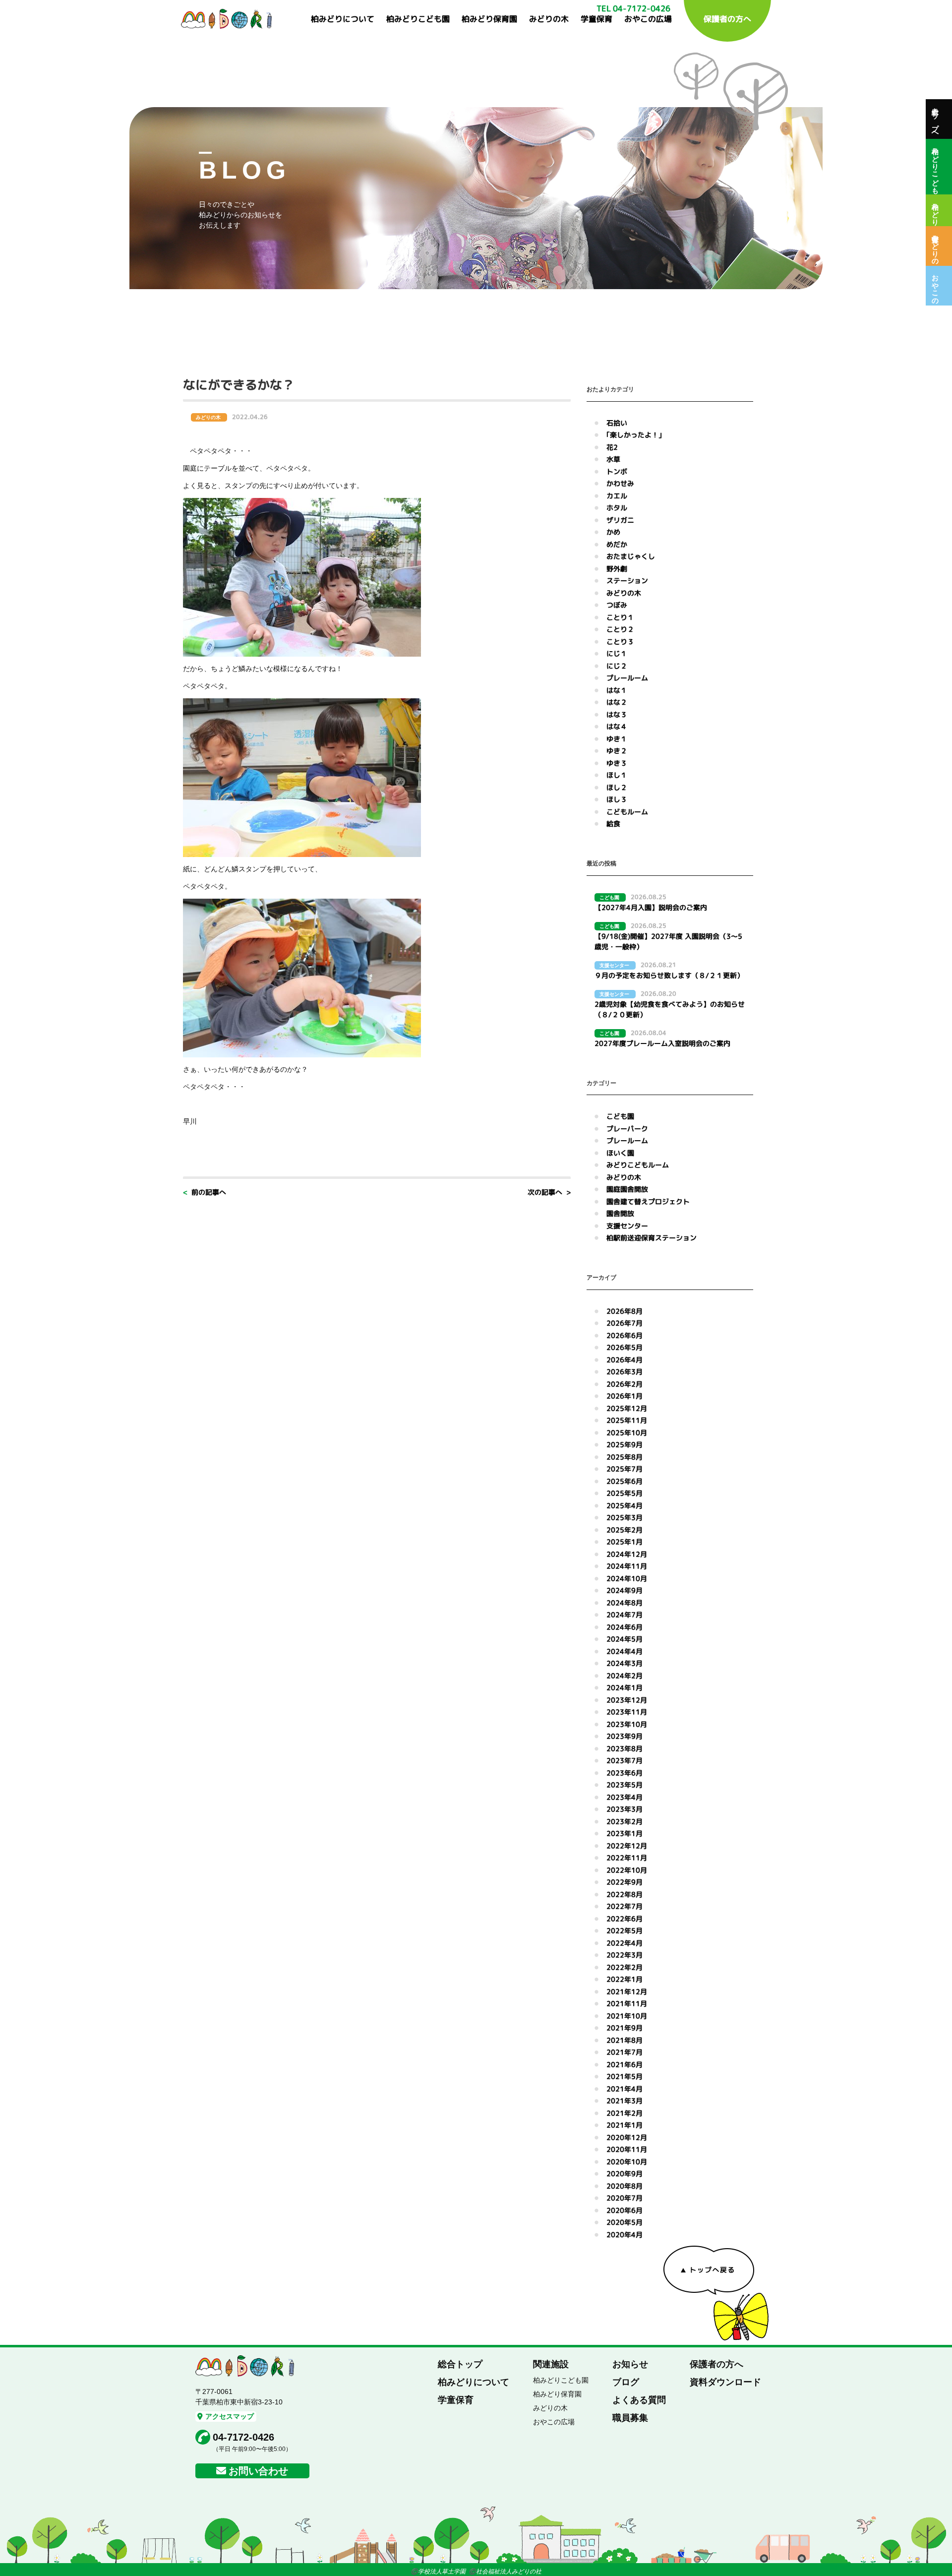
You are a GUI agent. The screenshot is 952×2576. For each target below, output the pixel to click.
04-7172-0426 (243, 2437)
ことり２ (620, 629)
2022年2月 (625, 1967)
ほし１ (617, 775)
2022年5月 (625, 1931)
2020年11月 (627, 2149)
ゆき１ (617, 739)
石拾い (617, 423)
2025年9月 (625, 1444)
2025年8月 (625, 1457)
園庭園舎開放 (627, 1189)
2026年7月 (625, 1323)
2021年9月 (625, 2028)
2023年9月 (625, 1736)
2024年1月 (625, 1687)
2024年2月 (625, 1676)
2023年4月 (625, 1797)
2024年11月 (627, 1566)
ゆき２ (617, 751)
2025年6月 (625, 1481)
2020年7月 (625, 2198)
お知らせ (630, 2364)
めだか (617, 544)
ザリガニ (620, 520)
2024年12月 (627, 1554)
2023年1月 (625, 1833)
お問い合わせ (258, 2471)
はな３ (617, 714)
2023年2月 (625, 1821)
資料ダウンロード (725, 2382)
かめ (613, 532)
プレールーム (627, 678)
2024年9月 (625, 1590)
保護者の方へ (727, 19)
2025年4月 (625, 1505)
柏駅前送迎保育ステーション (652, 1238)
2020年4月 (625, 2235)
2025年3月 (625, 1517)
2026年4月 (625, 1360)
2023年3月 (625, 1809)
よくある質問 (639, 2400)
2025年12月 (627, 1408)
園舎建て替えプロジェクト (648, 1201)
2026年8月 (625, 1311)
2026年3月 (625, 1372)
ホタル (617, 508)
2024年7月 (625, 1615)
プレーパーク (627, 1129)
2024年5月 (625, 1639)
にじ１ (617, 653)
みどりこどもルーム (638, 1165)
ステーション (627, 581)
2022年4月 (625, 1943)
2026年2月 (625, 1384)
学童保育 (596, 19)
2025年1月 (625, 1542)
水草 (613, 459)
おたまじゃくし (631, 556)
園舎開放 (620, 1213)
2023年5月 (625, 1785)
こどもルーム (627, 812)
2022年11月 (627, 1858)
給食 (613, 824)
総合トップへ (935, 119)
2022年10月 (627, 1870)
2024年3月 (625, 1663)
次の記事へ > (549, 1192)
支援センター (627, 1226)
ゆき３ (617, 763)
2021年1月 (625, 2125)
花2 (612, 447)
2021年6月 (625, 2064)
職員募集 (630, 2418)
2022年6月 (625, 1919)
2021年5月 (625, 2076)
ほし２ (617, 787)
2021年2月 (625, 2113)
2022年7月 (625, 1906)
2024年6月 (625, 1627)
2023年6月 (625, 1773)
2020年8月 (625, 2186)
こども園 (620, 1116)
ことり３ (620, 642)
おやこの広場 (648, 19)
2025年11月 (627, 1420)
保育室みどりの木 (935, 246)
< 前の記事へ (205, 1192)
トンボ (617, 471)
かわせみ (620, 483)
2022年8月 (625, 1894)
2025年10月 (627, 1433)
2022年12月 (627, 1846)
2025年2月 (625, 1530)
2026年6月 (625, 1335)
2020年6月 (625, 2210)
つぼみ (617, 605)
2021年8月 (625, 2040)
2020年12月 (627, 2137)
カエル (617, 496)
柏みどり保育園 (489, 19)
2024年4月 (625, 1651)
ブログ (626, 2382)
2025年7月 (625, 1469)
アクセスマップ (230, 2416)
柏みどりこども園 (418, 19)
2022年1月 (625, 1979)
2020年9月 (625, 2174)
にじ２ (617, 666)
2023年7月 (625, 1760)
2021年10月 (627, 2016)
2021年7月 (625, 2052)
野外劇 (617, 569)
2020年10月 (627, 2162)
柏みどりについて (343, 19)
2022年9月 (625, 1882)
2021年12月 (627, 1992)
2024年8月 (625, 1603)
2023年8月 (625, 1748)
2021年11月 (627, 2003)
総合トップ (460, 2364)
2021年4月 (625, 2089)
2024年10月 (627, 1578)
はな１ (617, 690)
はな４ (617, 726)
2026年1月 (625, 1396)
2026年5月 (625, 1347)
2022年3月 (625, 1955)
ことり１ (620, 617)
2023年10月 (627, 1724)
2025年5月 (625, 1493)
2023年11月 (627, 1712)
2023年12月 (627, 1700)
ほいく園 (620, 1153)
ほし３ (617, 799)
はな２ (617, 702)
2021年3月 (625, 2101)
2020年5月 (625, 2222)
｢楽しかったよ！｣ (634, 435)
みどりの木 (549, 19)
